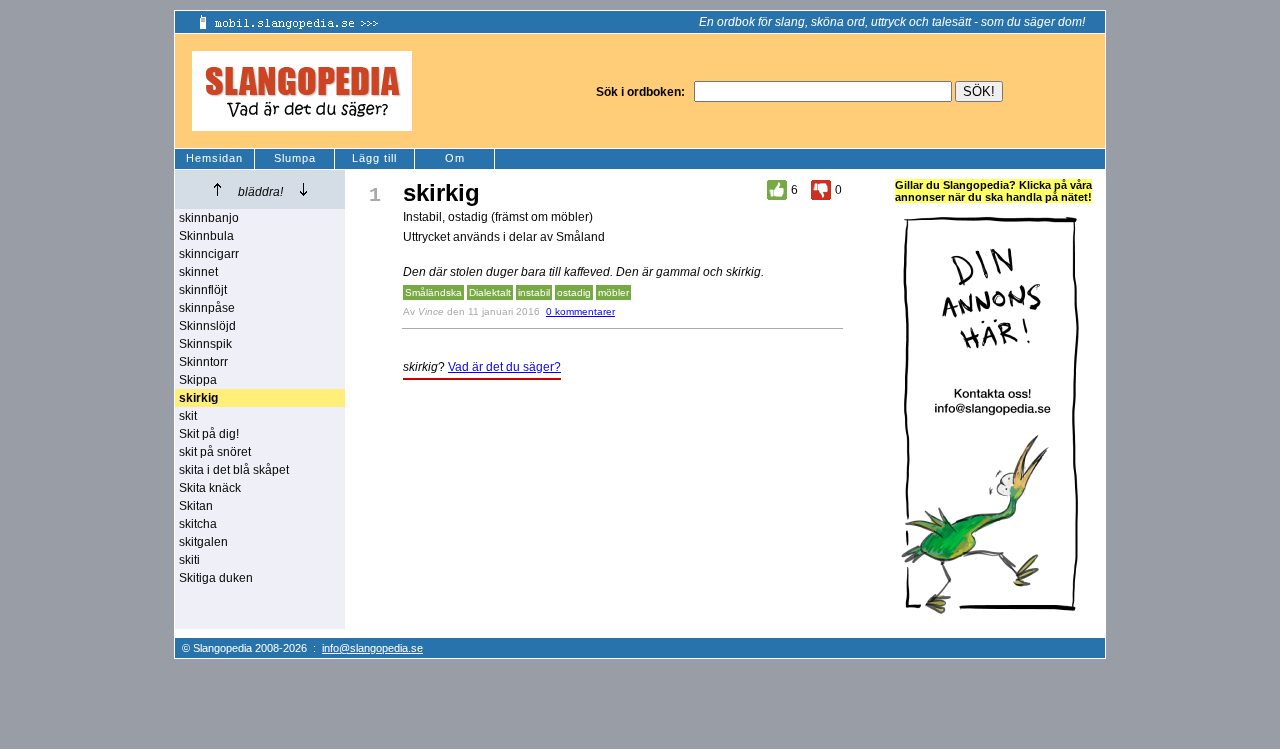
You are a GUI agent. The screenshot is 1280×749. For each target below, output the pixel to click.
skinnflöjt (203, 290)
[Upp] (217, 189)
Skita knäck (210, 488)
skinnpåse (207, 308)
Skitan (196, 506)
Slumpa (295, 158)
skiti (189, 560)
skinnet (198, 272)
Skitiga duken (216, 578)
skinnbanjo (209, 218)
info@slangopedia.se (372, 648)
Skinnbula (206, 236)
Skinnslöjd (207, 326)
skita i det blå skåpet (234, 470)
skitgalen (203, 542)
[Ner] (303, 189)
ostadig (574, 292)
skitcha (198, 524)
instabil (534, 292)
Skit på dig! (209, 434)
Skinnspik (205, 344)
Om (455, 158)
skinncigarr (209, 254)
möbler (613, 292)
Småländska (433, 292)
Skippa (198, 380)
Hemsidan (214, 158)
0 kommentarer (580, 311)
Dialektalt (490, 292)
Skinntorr (203, 362)
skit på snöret (215, 452)
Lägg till (374, 158)
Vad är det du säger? (504, 367)
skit (188, 416)
